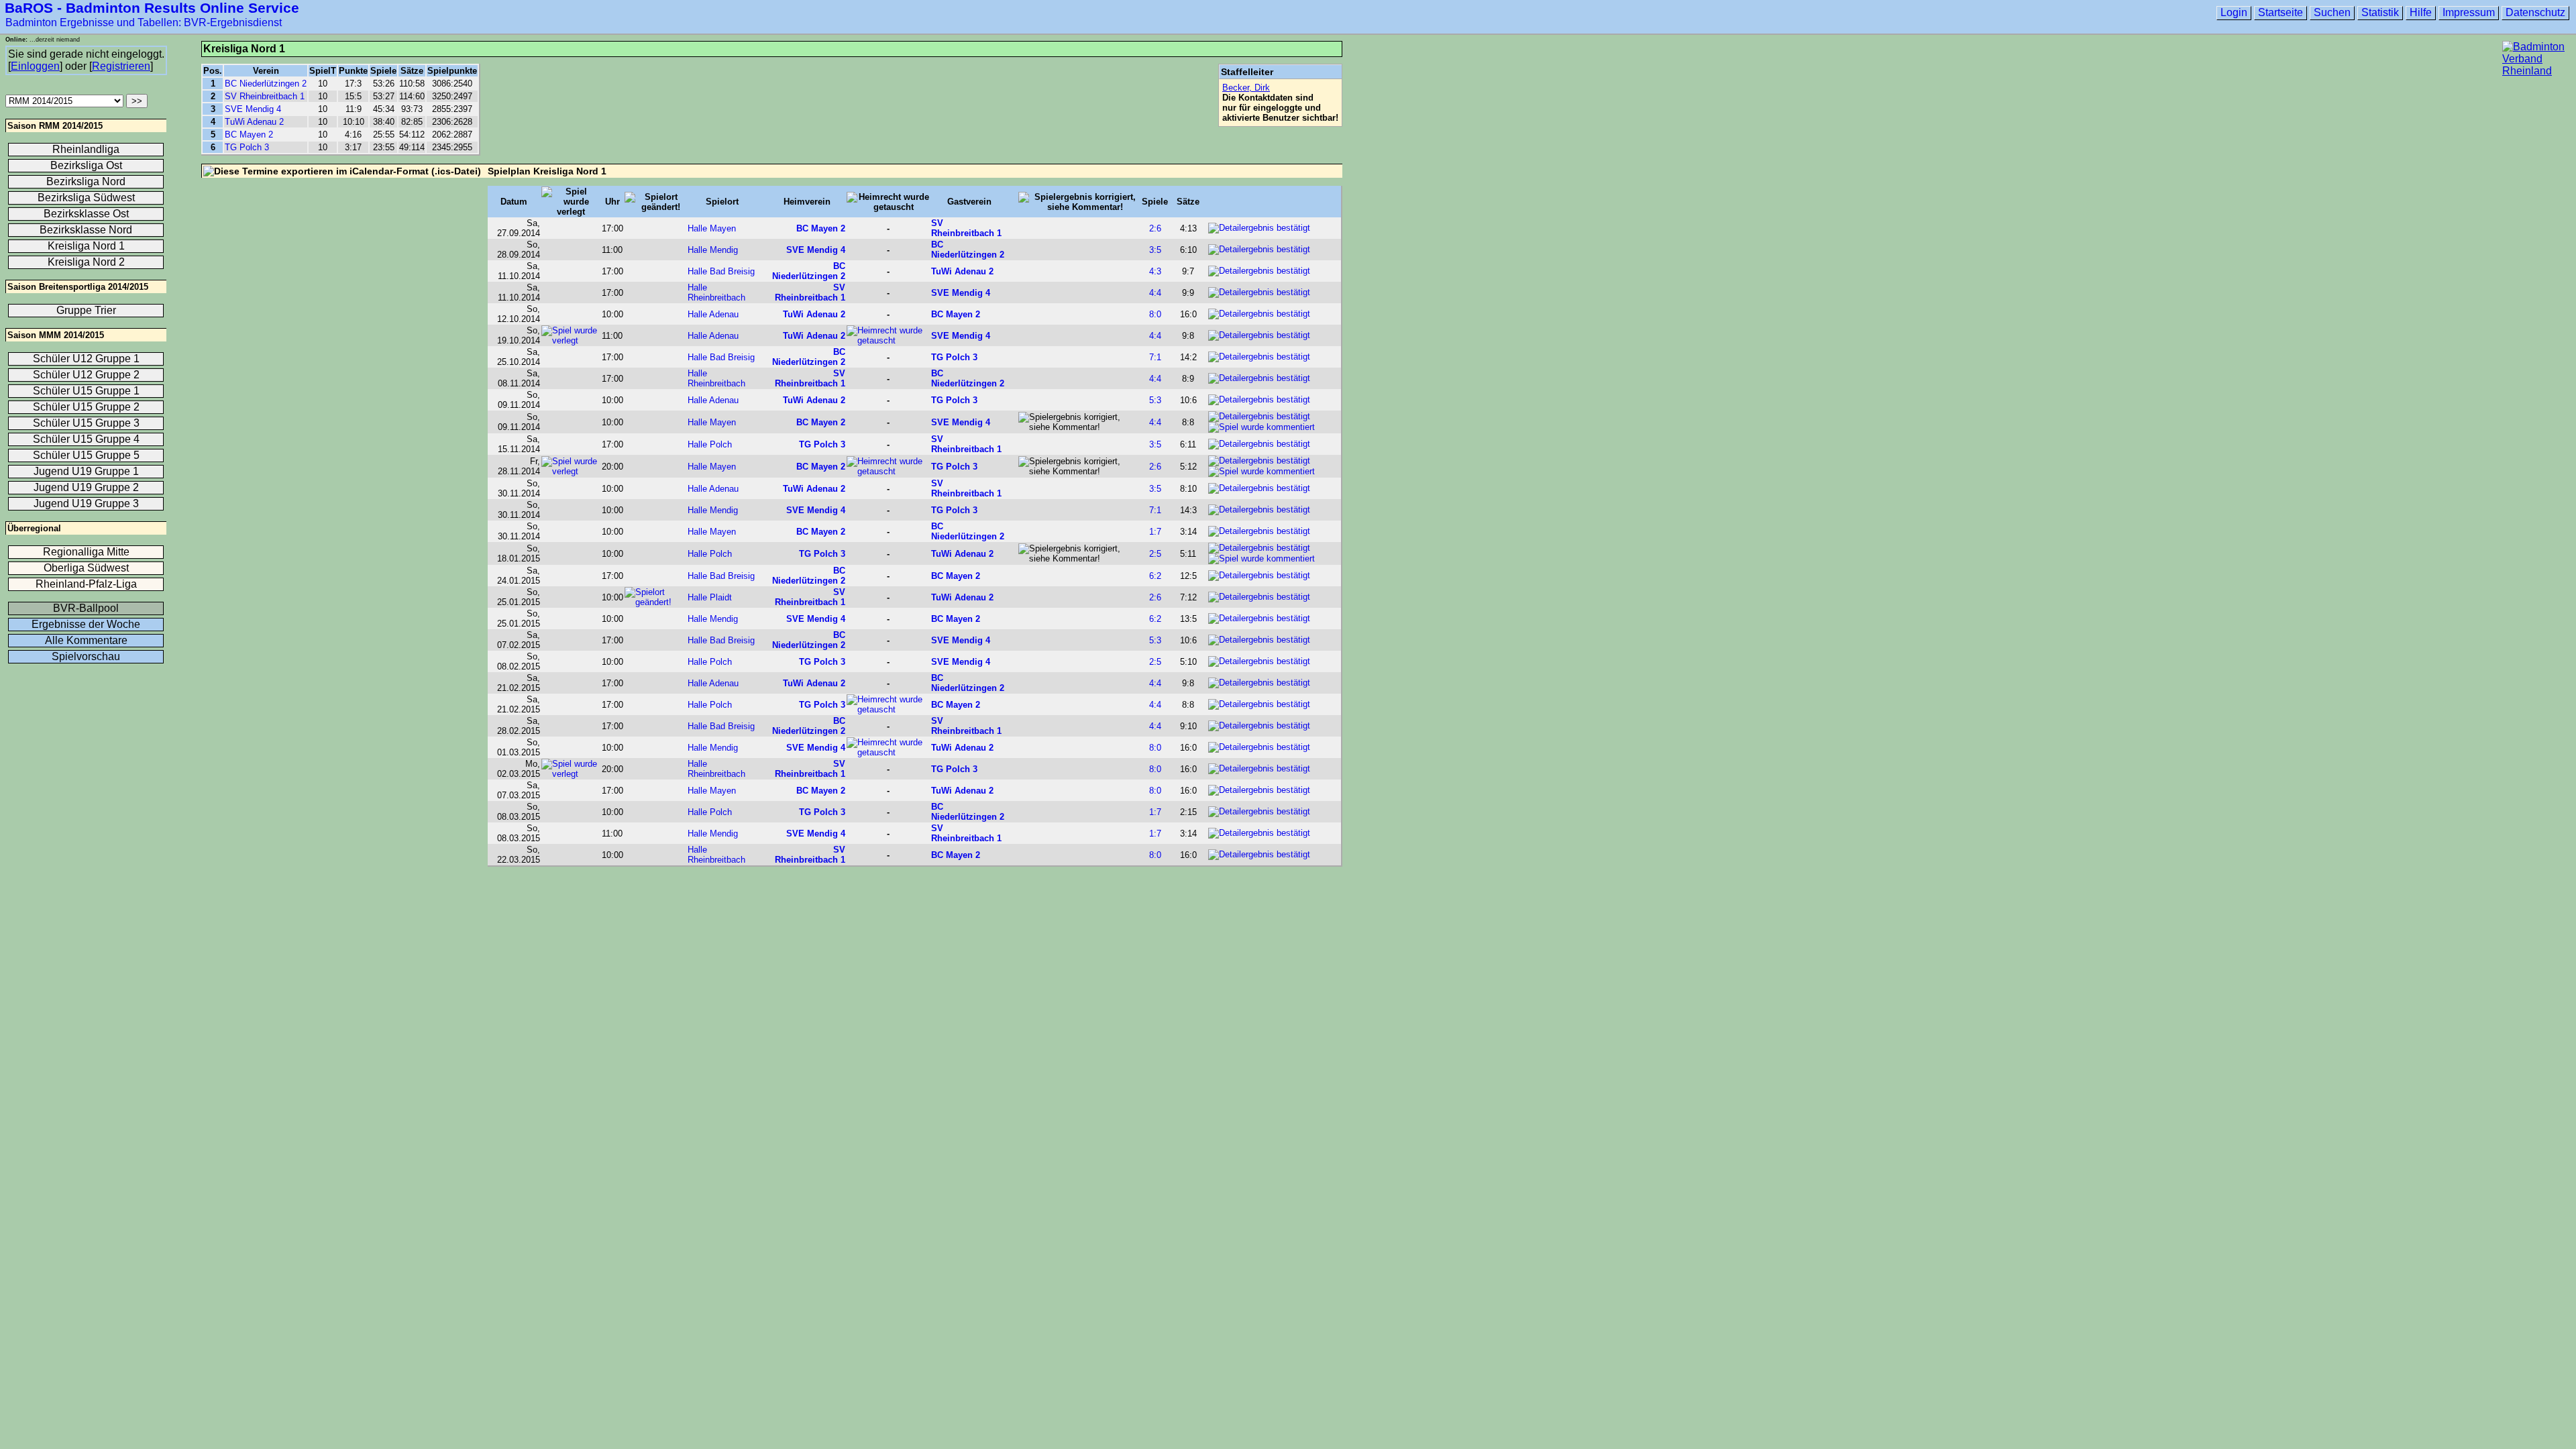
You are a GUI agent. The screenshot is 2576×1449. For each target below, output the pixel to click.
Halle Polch (710, 444)
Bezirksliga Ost (86, 165)
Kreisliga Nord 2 (86, 262)
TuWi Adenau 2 (254, 122)
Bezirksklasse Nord (86, 230)
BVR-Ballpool (86, 608)
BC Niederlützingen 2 (266, 84)
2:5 (1155, 554)
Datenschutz (2535, 12)
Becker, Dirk (1246, 88)
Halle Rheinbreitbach (716, 292)
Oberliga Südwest (86, 568)
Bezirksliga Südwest (86, 198)
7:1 (1155, 357)
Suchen (2332, 12)
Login (2234, 12)
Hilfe (2421, 12)
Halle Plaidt (710, 597)
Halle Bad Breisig (721, 271)
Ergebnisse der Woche (86, 624)
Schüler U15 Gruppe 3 (86, 423)
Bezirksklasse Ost (86, 214)
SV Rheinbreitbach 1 (265, 96)
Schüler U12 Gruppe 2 (86, 375)
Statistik (2380, 12)
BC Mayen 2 (249, 135)
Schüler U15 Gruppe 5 (86, 455)
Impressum (2469, 12)
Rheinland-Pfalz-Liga (86, 584)
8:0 (1155, 314)
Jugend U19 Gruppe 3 (86, 503)
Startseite (2280, 12)
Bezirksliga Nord (86, 181)
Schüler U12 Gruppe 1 (86, 359)
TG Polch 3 (247, 147)
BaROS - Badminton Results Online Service (152, 8)
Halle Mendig (713, 250)
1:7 (1155, 532)
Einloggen (35, 66)
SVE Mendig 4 (253, 109)
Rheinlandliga (86, 149)
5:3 (1155, 400)
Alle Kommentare (86, 640)
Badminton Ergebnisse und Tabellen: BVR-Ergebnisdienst (144, 22)
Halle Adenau (713, 314)
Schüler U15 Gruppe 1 (86, 391)
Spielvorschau (86, 656)
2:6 (1155, 228)
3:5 (1155, 250)
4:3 (1155, 271)
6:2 (1155, 576)
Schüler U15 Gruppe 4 (86, 439)
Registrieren (121, 66)
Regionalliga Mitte (86, 552)
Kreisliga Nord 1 (86, 246)
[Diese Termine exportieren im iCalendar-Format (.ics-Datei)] (342, 171)
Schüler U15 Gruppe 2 (86, 407)
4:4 (1155, 293)
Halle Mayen (712, 228)
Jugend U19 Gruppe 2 (86, 487)
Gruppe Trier (86, 310)
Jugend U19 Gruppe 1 (86, 471)
